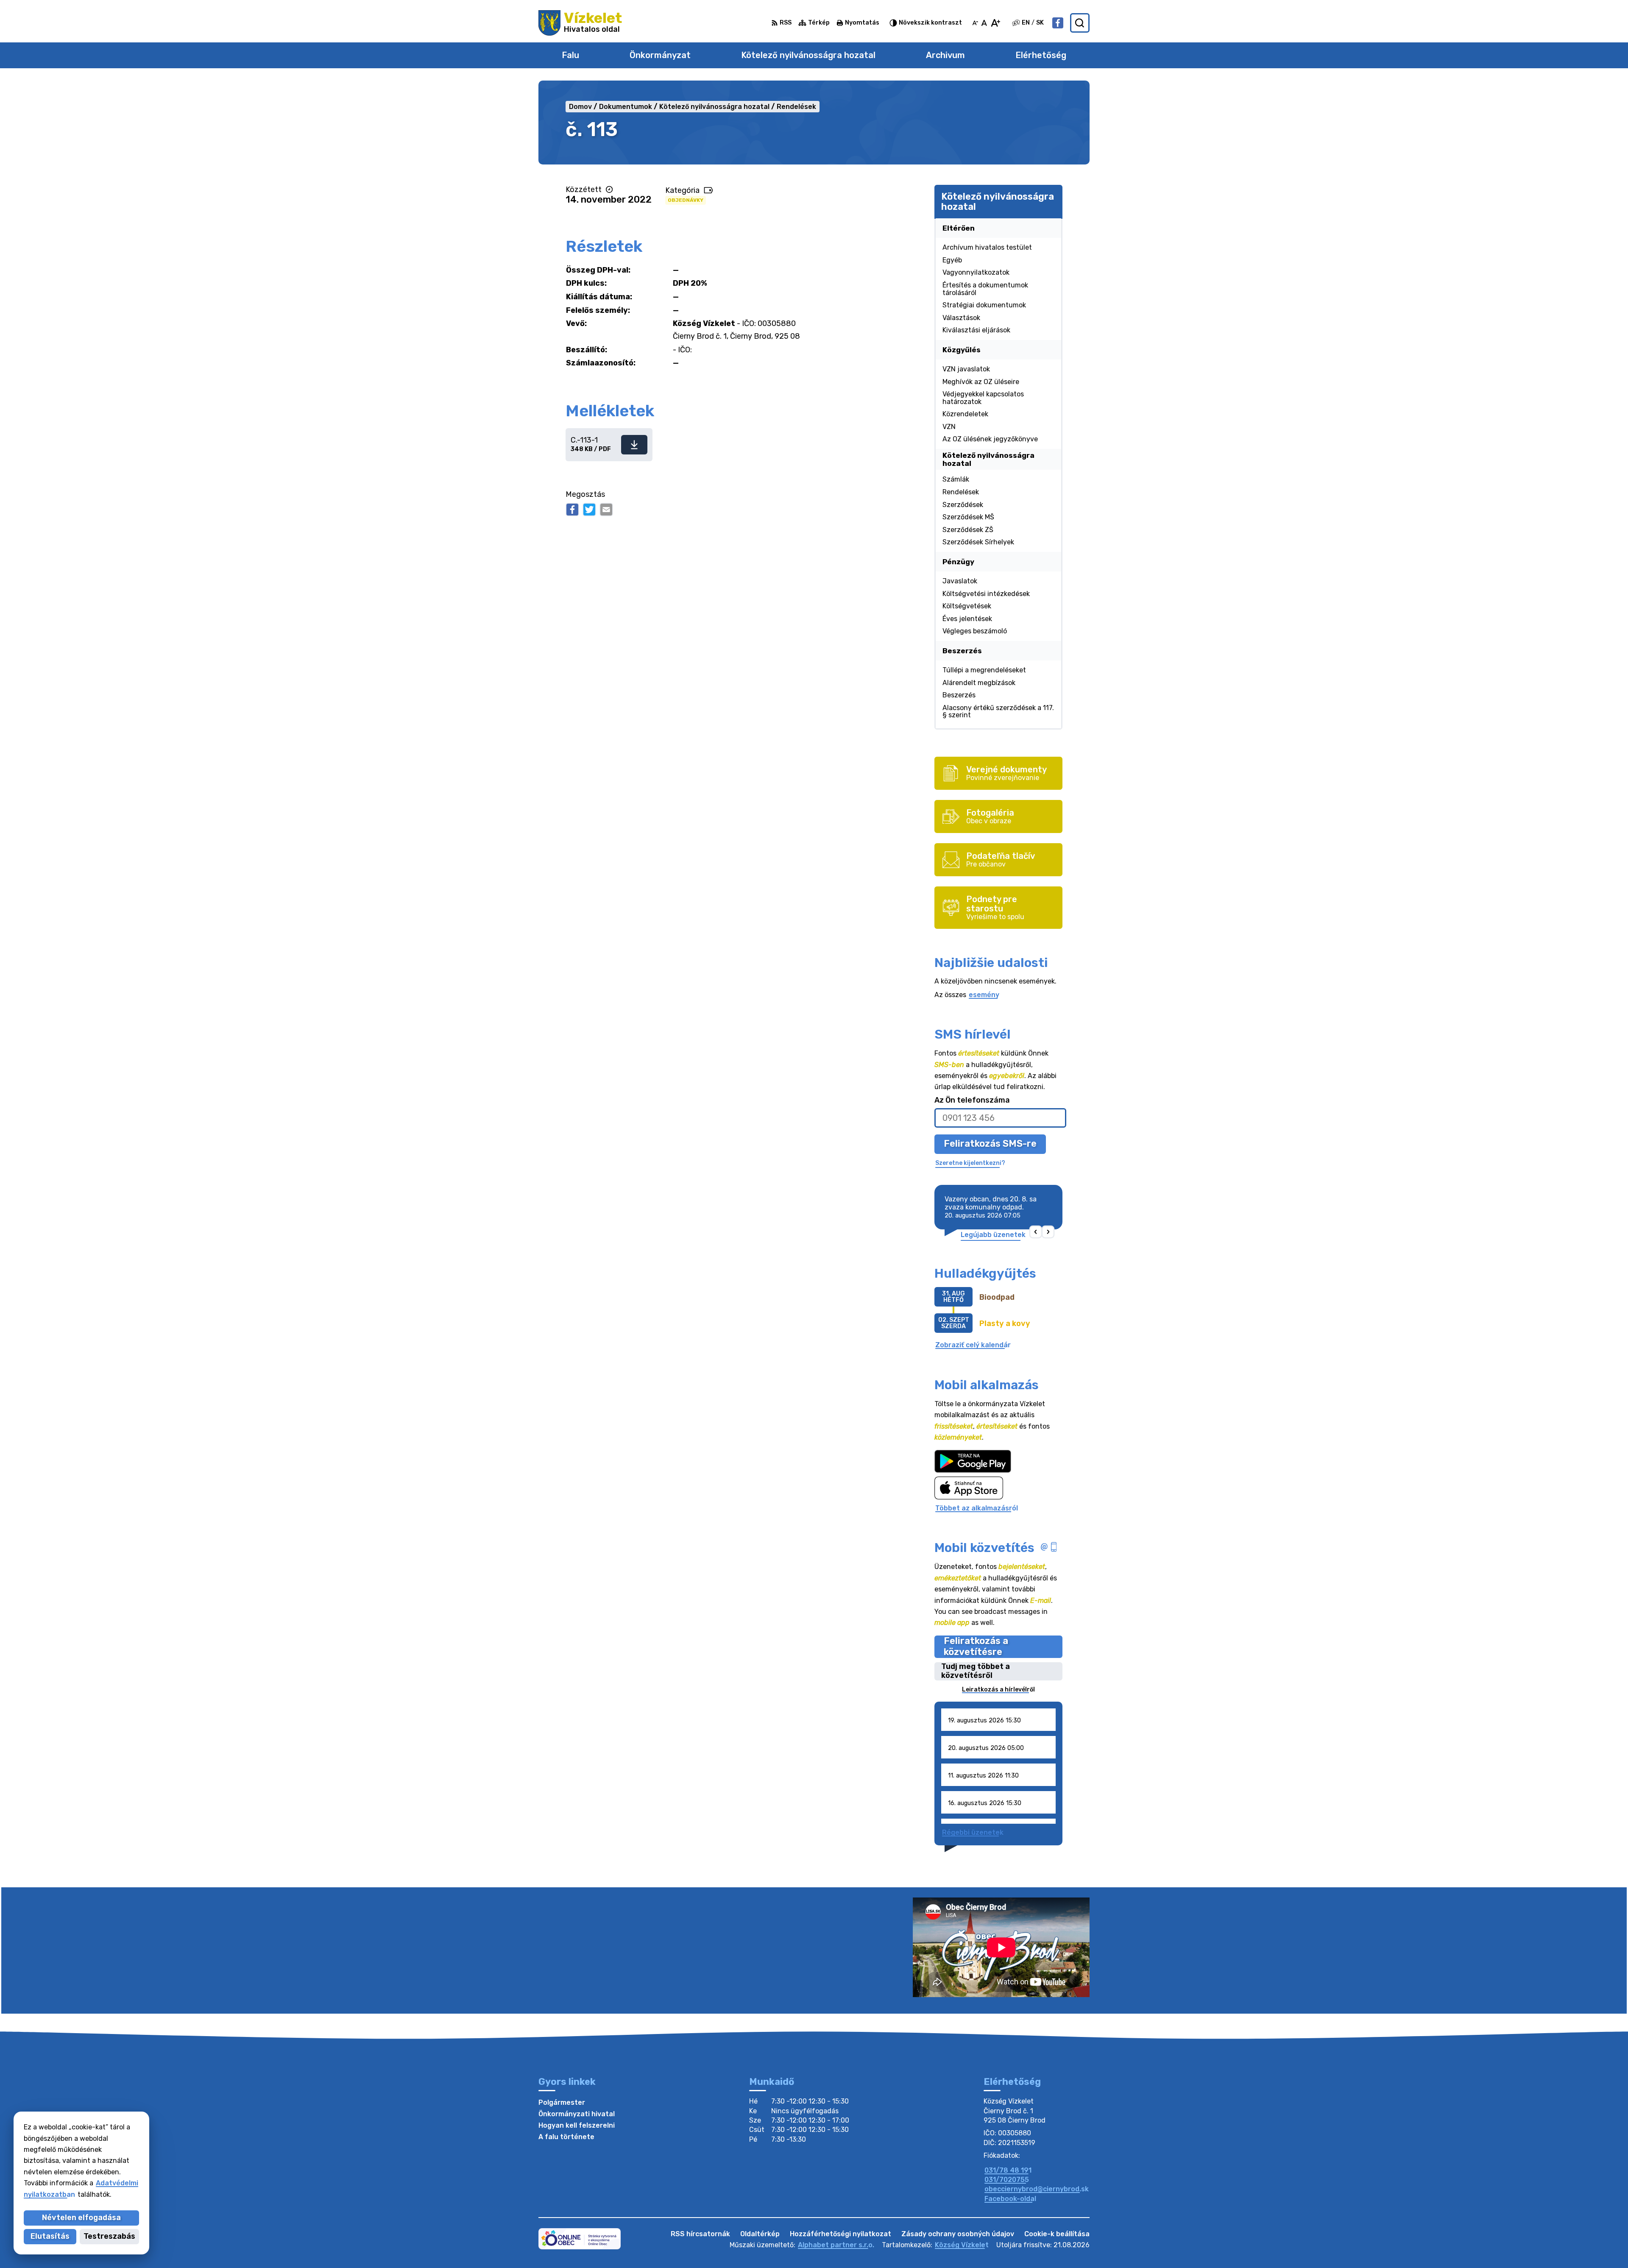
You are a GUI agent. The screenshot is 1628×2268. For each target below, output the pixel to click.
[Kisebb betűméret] (975, 23)
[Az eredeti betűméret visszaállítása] (984, 23)
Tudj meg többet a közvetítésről (976, 1671)
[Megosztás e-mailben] (606, 510)
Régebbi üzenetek (973, 1832)
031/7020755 (1007, 2180)
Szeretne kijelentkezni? (970, 1163)
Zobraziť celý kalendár (973, 1345)
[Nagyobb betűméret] (995, 23)
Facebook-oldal (1010, 2199)
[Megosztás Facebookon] (572, 510)
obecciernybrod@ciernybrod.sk (1037, 2189)
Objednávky (686, 200)
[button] (1036, 1232)
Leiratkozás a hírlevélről (998, 1690)
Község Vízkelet (962, 2245)
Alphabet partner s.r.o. (836, 2245)
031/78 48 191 (1008, 2170)
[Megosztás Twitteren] (589, 510)
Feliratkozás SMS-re (990, 1144)
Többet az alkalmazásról (977, 1508)
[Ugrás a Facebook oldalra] (1058, 23)
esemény (984, 995)
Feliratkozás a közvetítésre (976, 1647)
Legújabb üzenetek (993, 1235)
